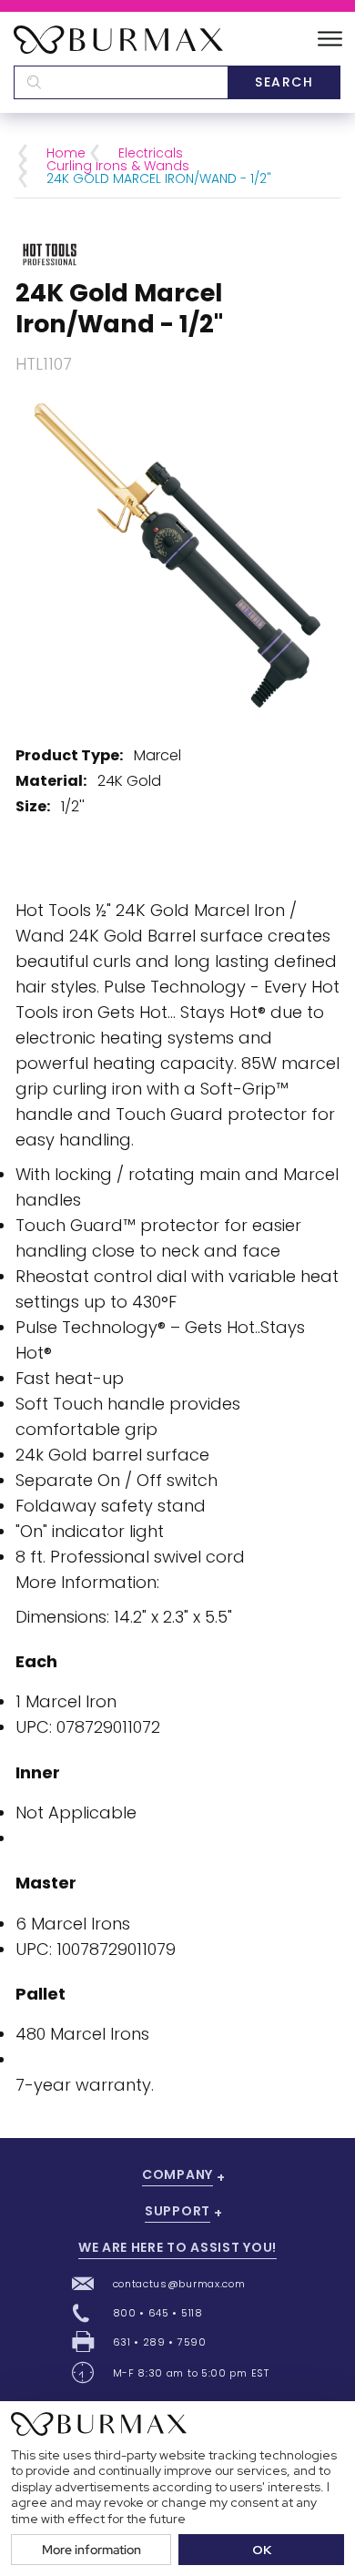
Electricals (151, 153)
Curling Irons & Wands (118, 166)
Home (66, 153)
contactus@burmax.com (179, 2284)
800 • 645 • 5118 (158, 2313)
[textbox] (121, 82)
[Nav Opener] (330, 40)
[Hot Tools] (50, 253)
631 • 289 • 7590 (160, 2342)
